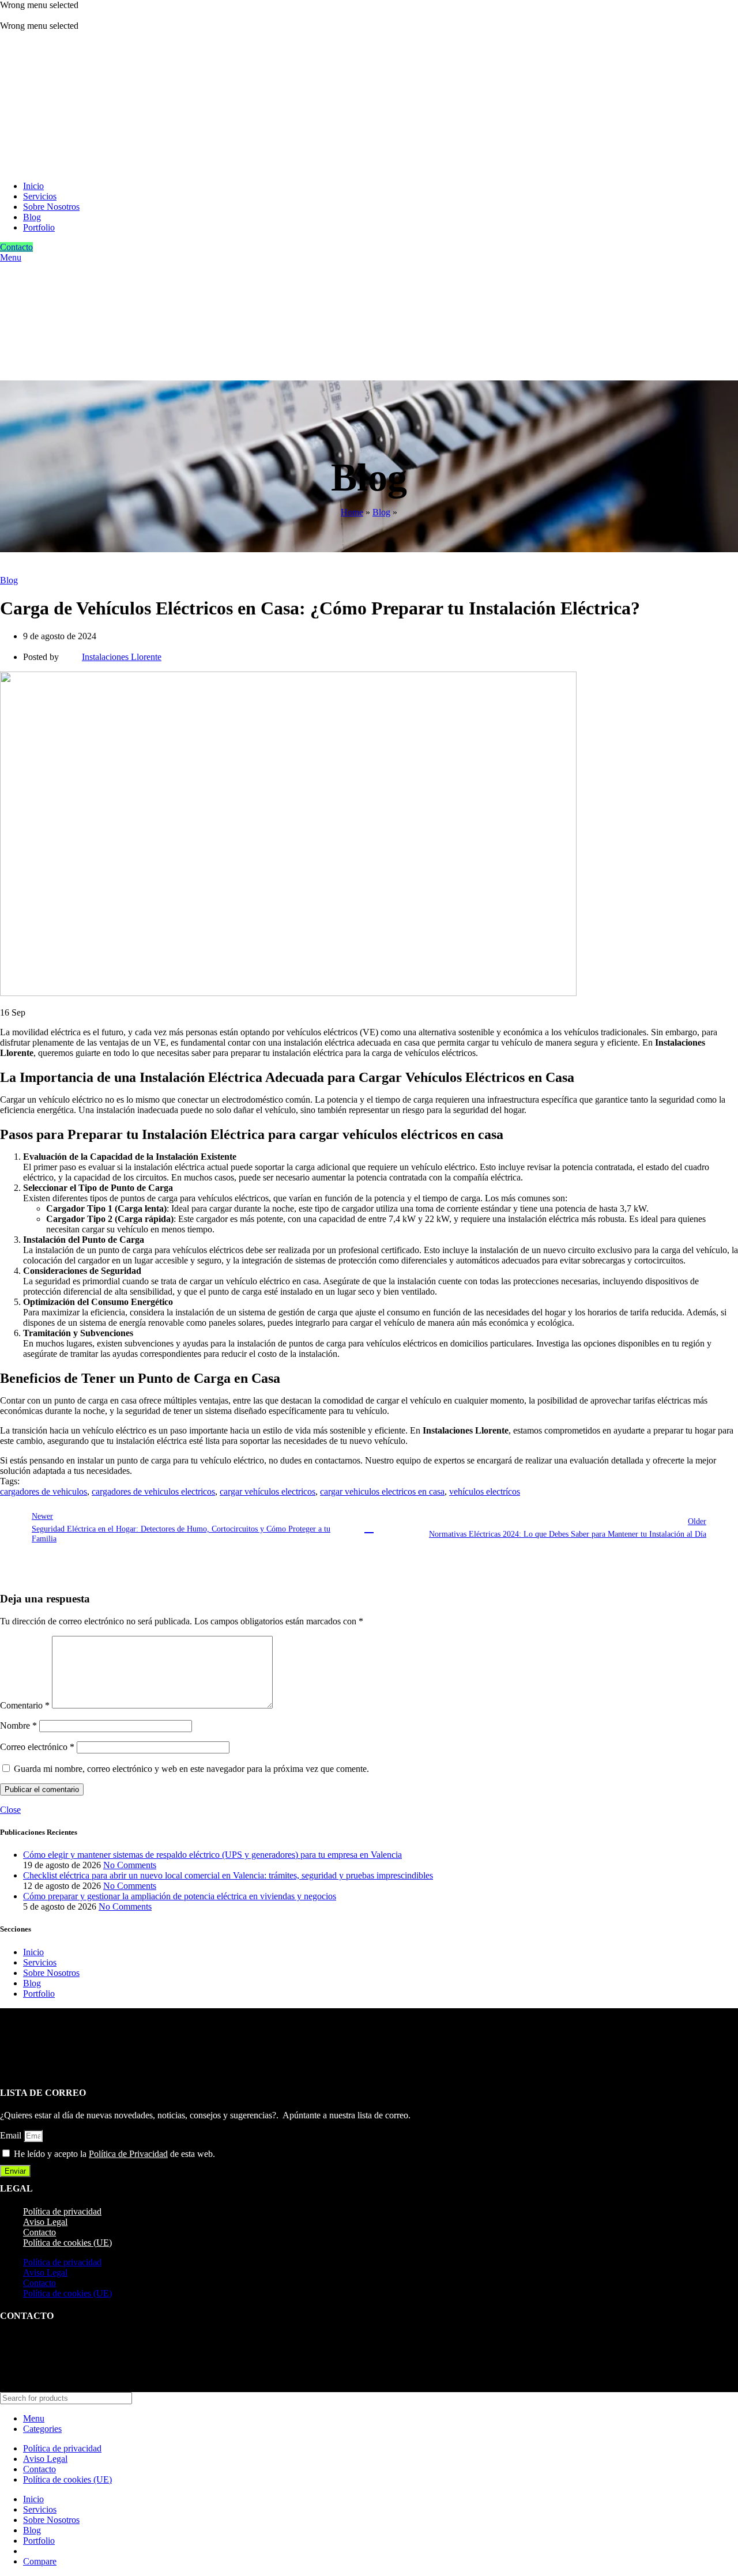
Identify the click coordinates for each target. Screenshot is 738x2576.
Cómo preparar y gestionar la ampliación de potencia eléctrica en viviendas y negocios (180, 1896)
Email (12, 2135)
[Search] (725, 2398)
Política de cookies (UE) (67, 2243)
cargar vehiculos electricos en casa (382, 1491)
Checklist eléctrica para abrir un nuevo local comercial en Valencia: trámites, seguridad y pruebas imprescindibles (228, 1875)
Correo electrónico (37, 1747)
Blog (381, 512)
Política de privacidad (62, 2211)
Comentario (25, 1705)
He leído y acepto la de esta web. (114, 2154)
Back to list (369, 1528)
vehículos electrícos (485, 1491)
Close (10, 1810)
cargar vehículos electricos (268, 1491)
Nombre (18, 1725)
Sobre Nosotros (51, 1973)
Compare (40, 2561)
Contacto (16, 247)
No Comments (130, 1865)
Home (352, 512)
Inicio (33, 1952)
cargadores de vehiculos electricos (153, 1491)
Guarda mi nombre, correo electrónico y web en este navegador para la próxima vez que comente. (191, 1769)
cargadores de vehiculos (44, 1491)
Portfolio (39, 1994)
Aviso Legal (45, 2222)
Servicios (40, 1962)
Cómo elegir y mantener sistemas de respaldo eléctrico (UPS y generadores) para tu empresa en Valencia (212, 1855)
